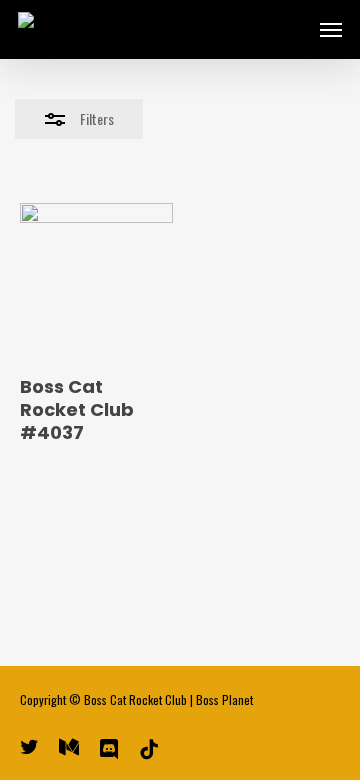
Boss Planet (224, 699)
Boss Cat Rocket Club (135, 699)
